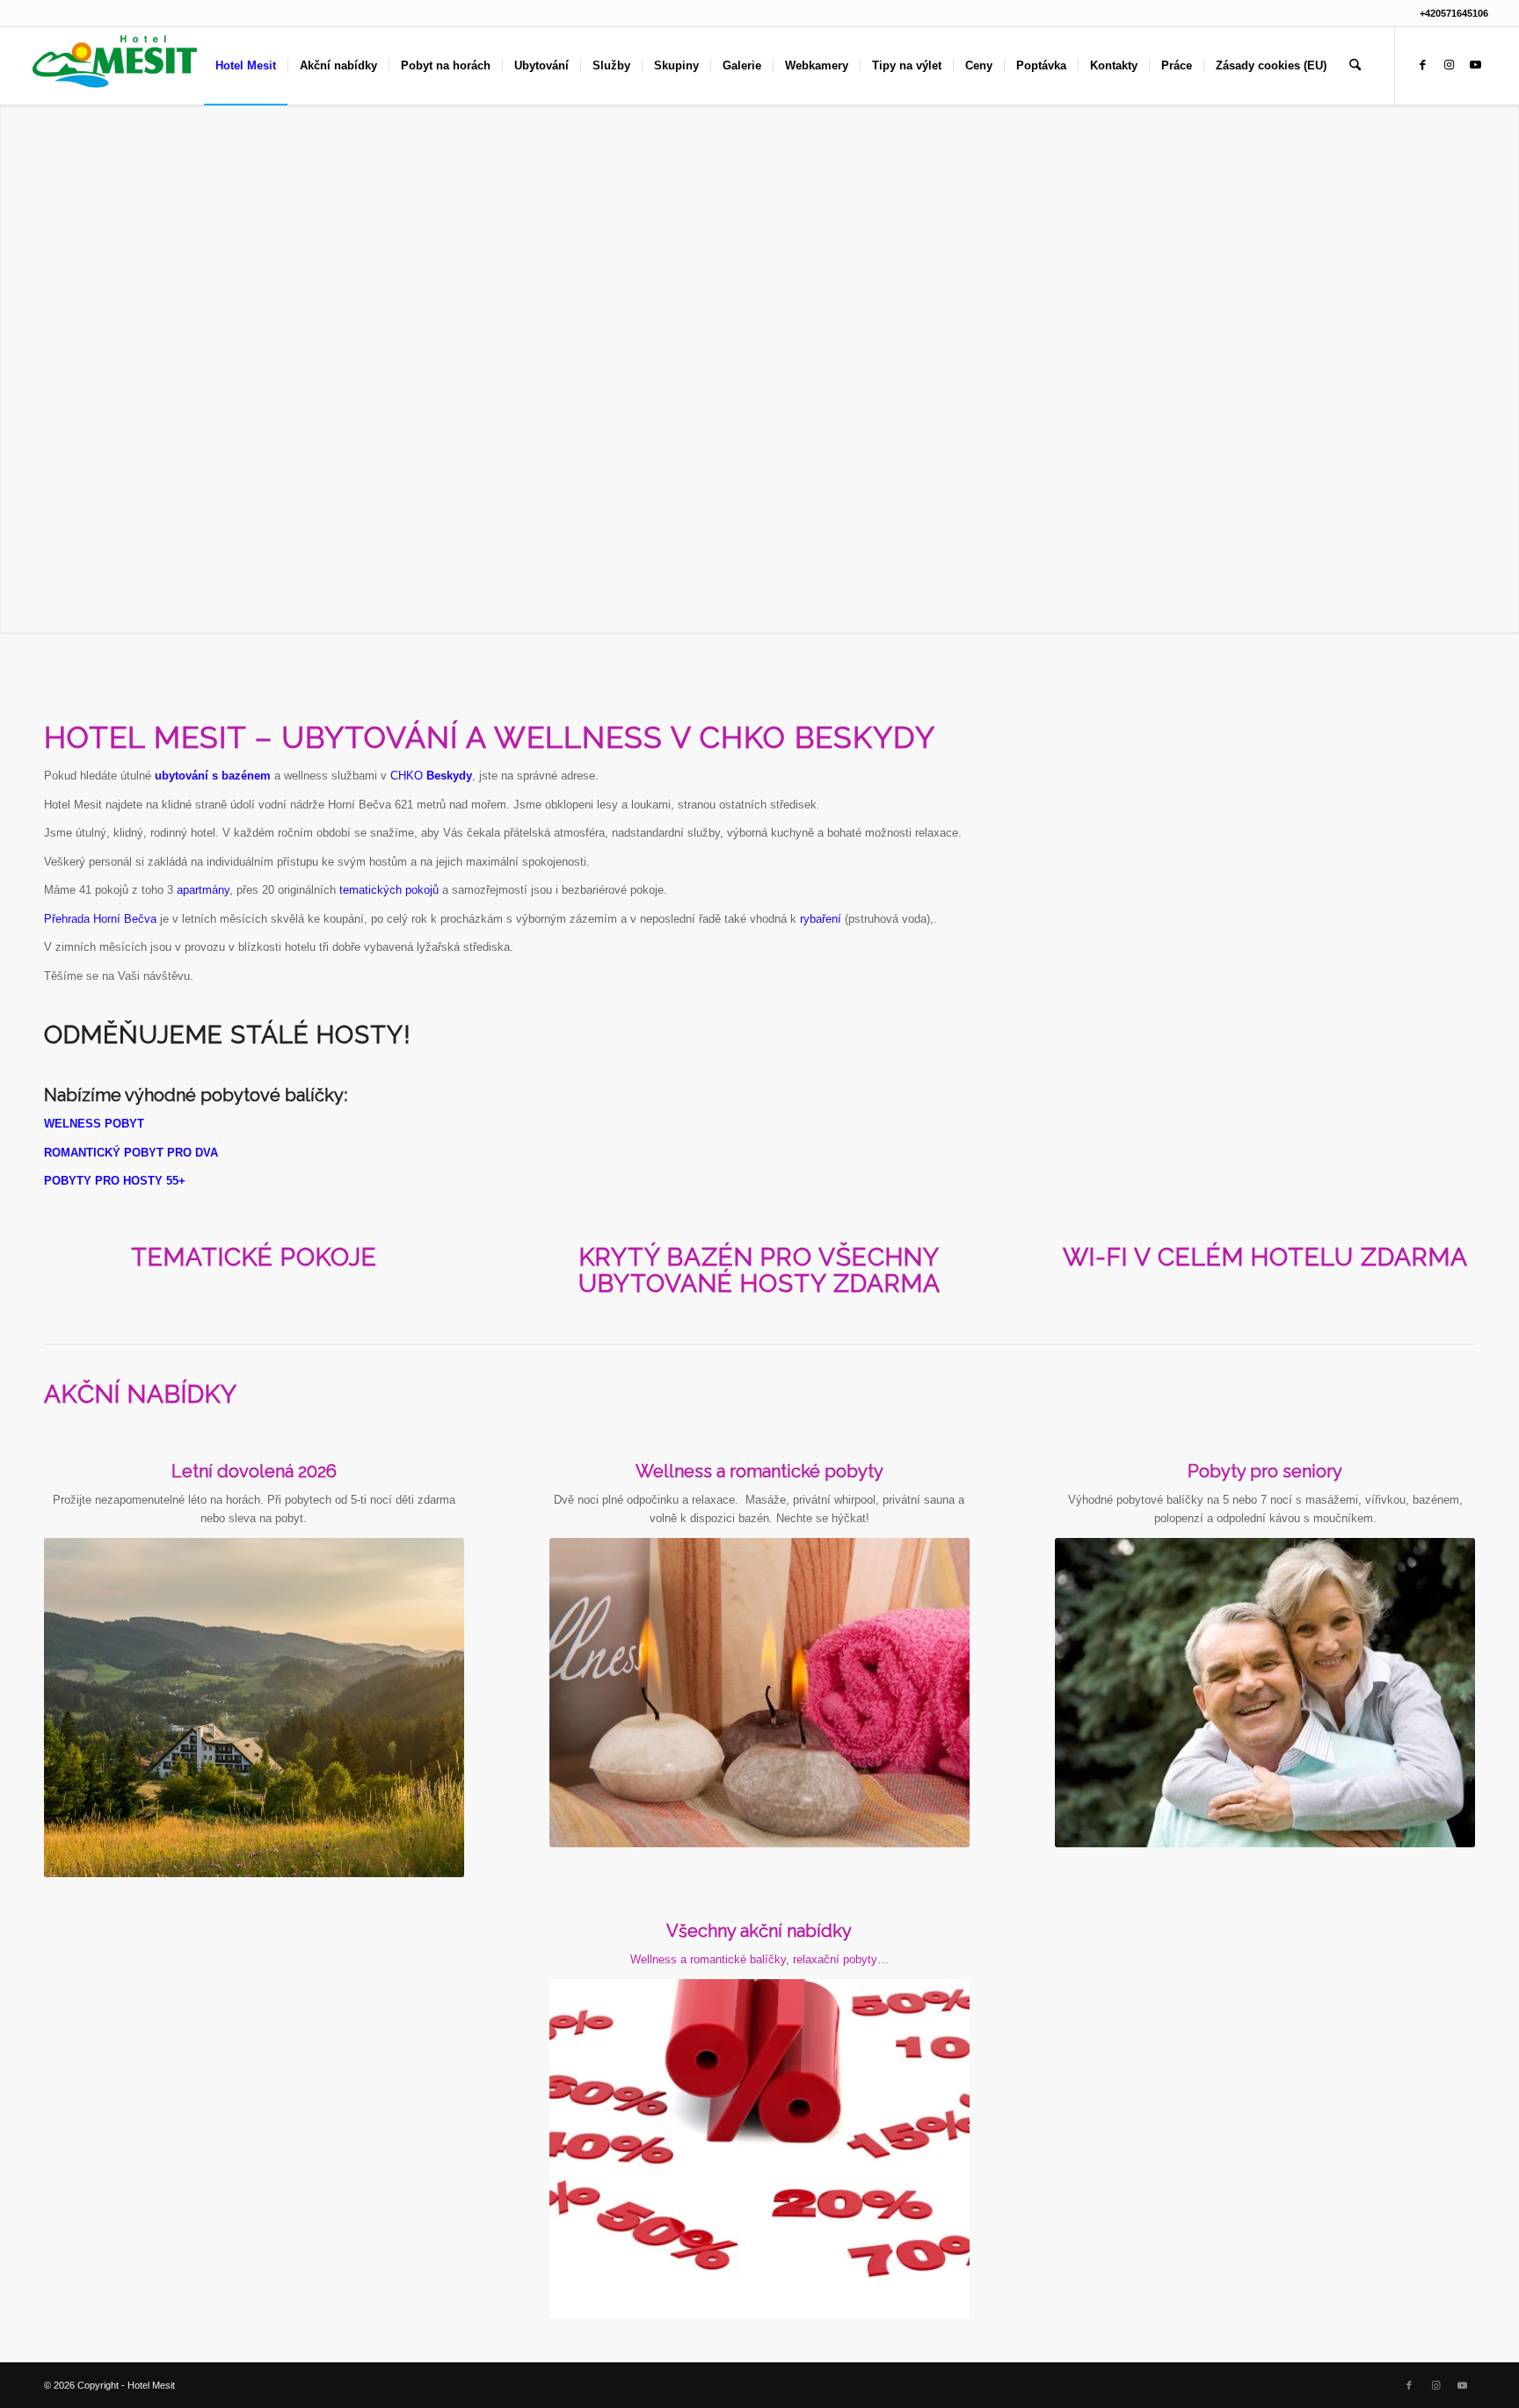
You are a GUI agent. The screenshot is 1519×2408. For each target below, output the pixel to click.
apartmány (203, 890)
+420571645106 (1454, 13)
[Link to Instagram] (1449, 65)
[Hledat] (1355, 66)
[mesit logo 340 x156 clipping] (115, 66)
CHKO (431, 776)
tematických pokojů (389, 890)
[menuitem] (246, 66)
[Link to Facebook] (1422, 65)
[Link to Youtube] (1475, 65)
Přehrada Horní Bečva (100, 919)
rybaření (821, 919)
